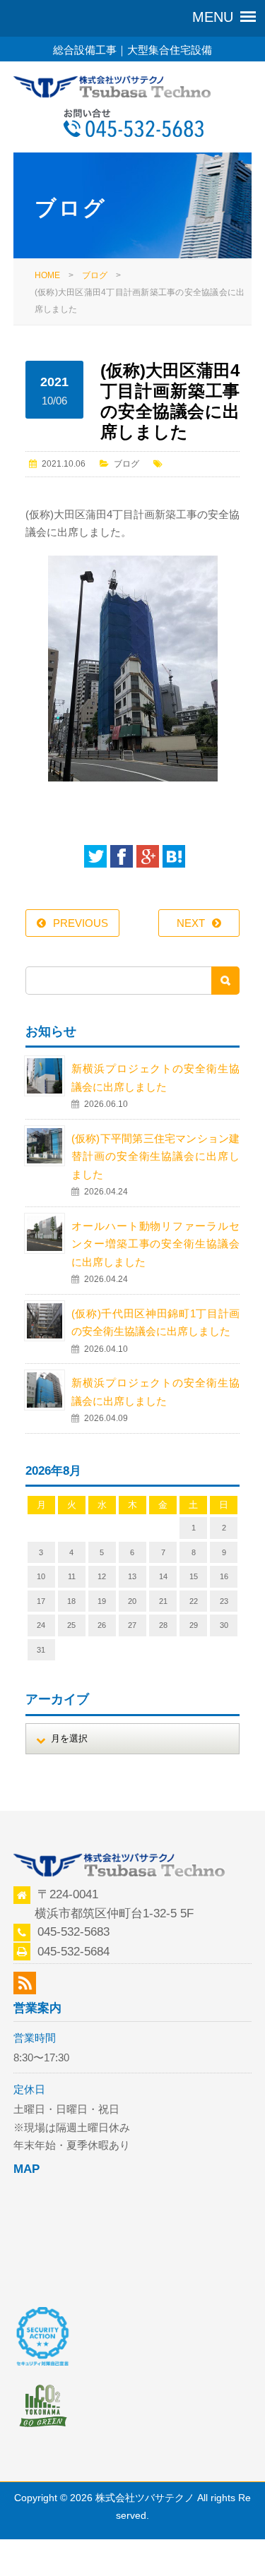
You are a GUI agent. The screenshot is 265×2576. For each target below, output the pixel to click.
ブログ (95, 275)
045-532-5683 (73, 1931)
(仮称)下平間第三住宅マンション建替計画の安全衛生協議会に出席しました (156, 1156)
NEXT (191, 923)
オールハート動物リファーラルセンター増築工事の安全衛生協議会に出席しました (156, 1244)
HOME (47, 275)
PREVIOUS (81, 923)
